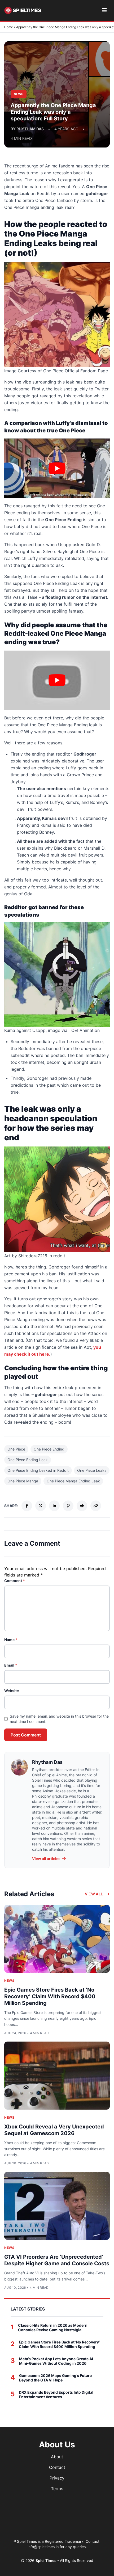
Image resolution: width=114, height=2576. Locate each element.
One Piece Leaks (92, 1470)
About (57, 2457)
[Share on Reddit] (82, 1506)
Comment (15, 1581)
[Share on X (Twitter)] (41, 1506)
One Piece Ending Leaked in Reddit (38, 1470)
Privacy (57, 2478)
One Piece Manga (23, 1481)
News (9, 1981)
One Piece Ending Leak (28, 1460)
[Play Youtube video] (57, 468)
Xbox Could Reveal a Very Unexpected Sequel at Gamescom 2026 (54, 2130)
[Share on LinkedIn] (54, 1506)
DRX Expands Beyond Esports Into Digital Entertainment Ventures (56, 2395)
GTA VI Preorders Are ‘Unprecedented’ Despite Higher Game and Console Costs (57, 2260)
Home (9, 27)
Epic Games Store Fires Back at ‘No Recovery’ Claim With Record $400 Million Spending (50, 1996)
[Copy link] (96, 1506)
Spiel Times (46, 2560)
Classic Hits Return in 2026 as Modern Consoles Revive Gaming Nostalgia (53, 2328)
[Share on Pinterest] (68, 1506)
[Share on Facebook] (27, 1506)
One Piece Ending (49, 1449)
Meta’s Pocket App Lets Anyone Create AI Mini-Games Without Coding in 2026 (56, 2361)
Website (12, 1691)
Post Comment (26, 1735)
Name (11, 1640)
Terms (57, 2489)
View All (94, 1894)
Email (11, 1665)
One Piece (16, 1449)
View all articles (46, 1859)
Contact (57, 2467)
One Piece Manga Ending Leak (73, 1481)
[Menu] (104, 10)
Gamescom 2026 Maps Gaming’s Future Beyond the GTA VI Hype (55, 2378)
